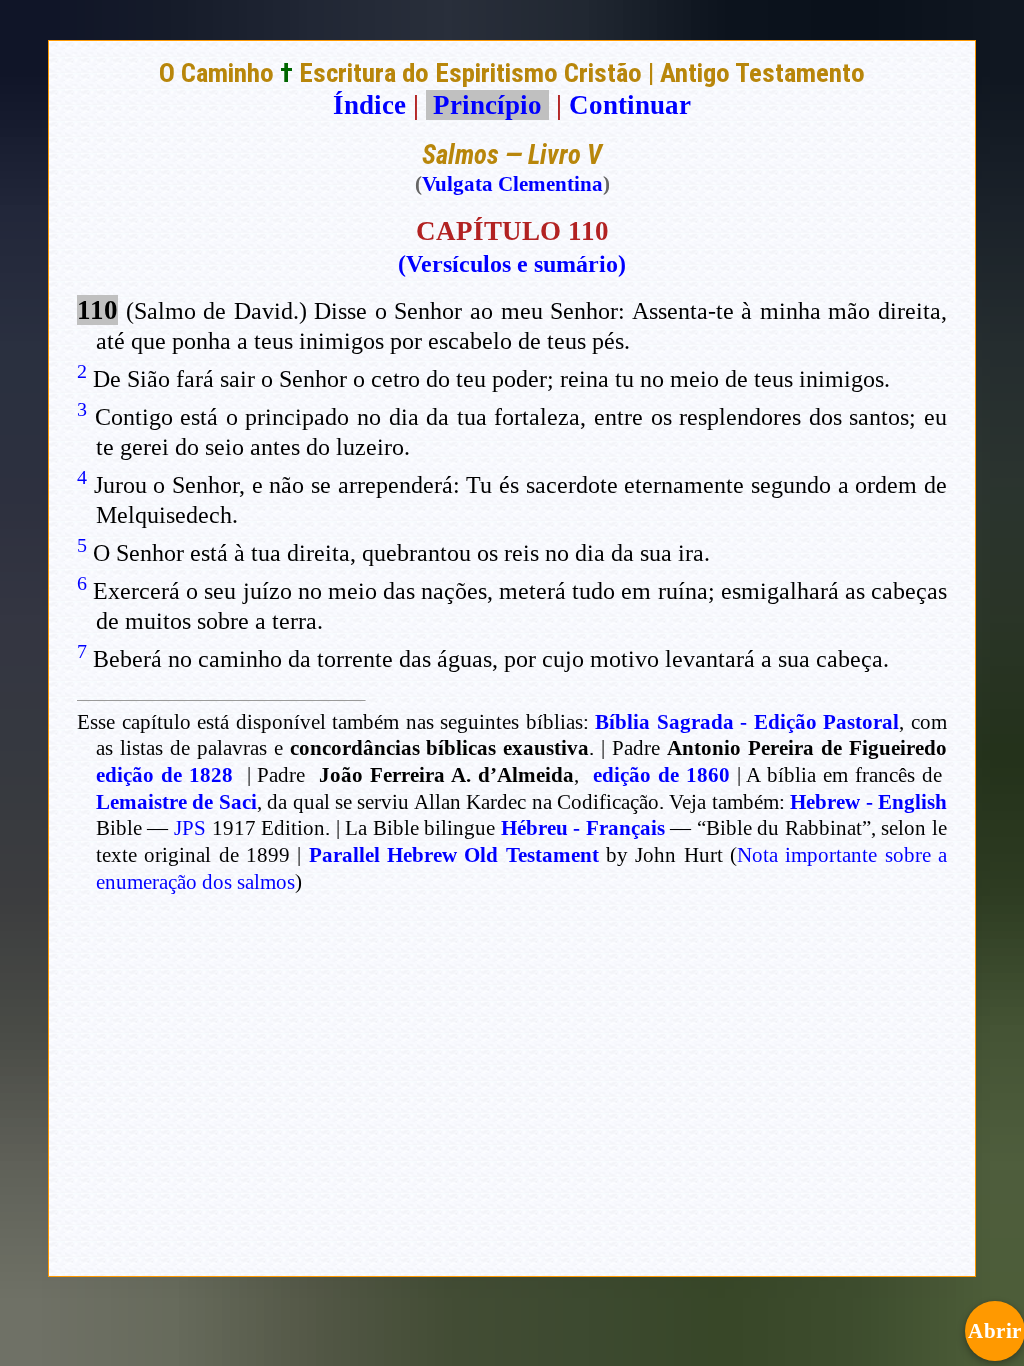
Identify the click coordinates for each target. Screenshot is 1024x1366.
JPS (190, 828)
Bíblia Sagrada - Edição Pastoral (747, 722)
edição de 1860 (661, 775)
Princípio (487, 105)
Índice (369, 105)
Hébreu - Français (583, 828)
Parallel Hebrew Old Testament (454, 855)
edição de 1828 (164, 775)
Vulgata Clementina (512, 184)
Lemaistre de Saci (176, 802)
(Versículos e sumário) (512, 264)
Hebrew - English (868, 802)
